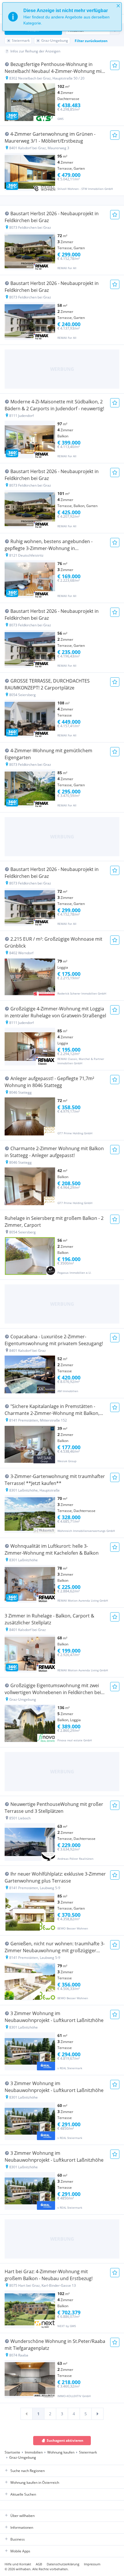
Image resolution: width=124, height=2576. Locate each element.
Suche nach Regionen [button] (28, 2471)
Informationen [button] (22, 2527)
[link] (27, 2414)
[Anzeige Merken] (115, 65)
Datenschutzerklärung (63, 2564)
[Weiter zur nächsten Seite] (97, 2414)
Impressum (92, 2564)
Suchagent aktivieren (65, 2440)
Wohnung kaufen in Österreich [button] (35, 2483)
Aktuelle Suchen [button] (23, 2494)
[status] (62, 17)
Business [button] (18, 2539)
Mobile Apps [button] (20, 2551)
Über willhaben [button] (22, 2516)
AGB (39, 2564)
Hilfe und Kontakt (18, 2564)
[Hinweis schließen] (118, 6)
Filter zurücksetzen (91, 41)
